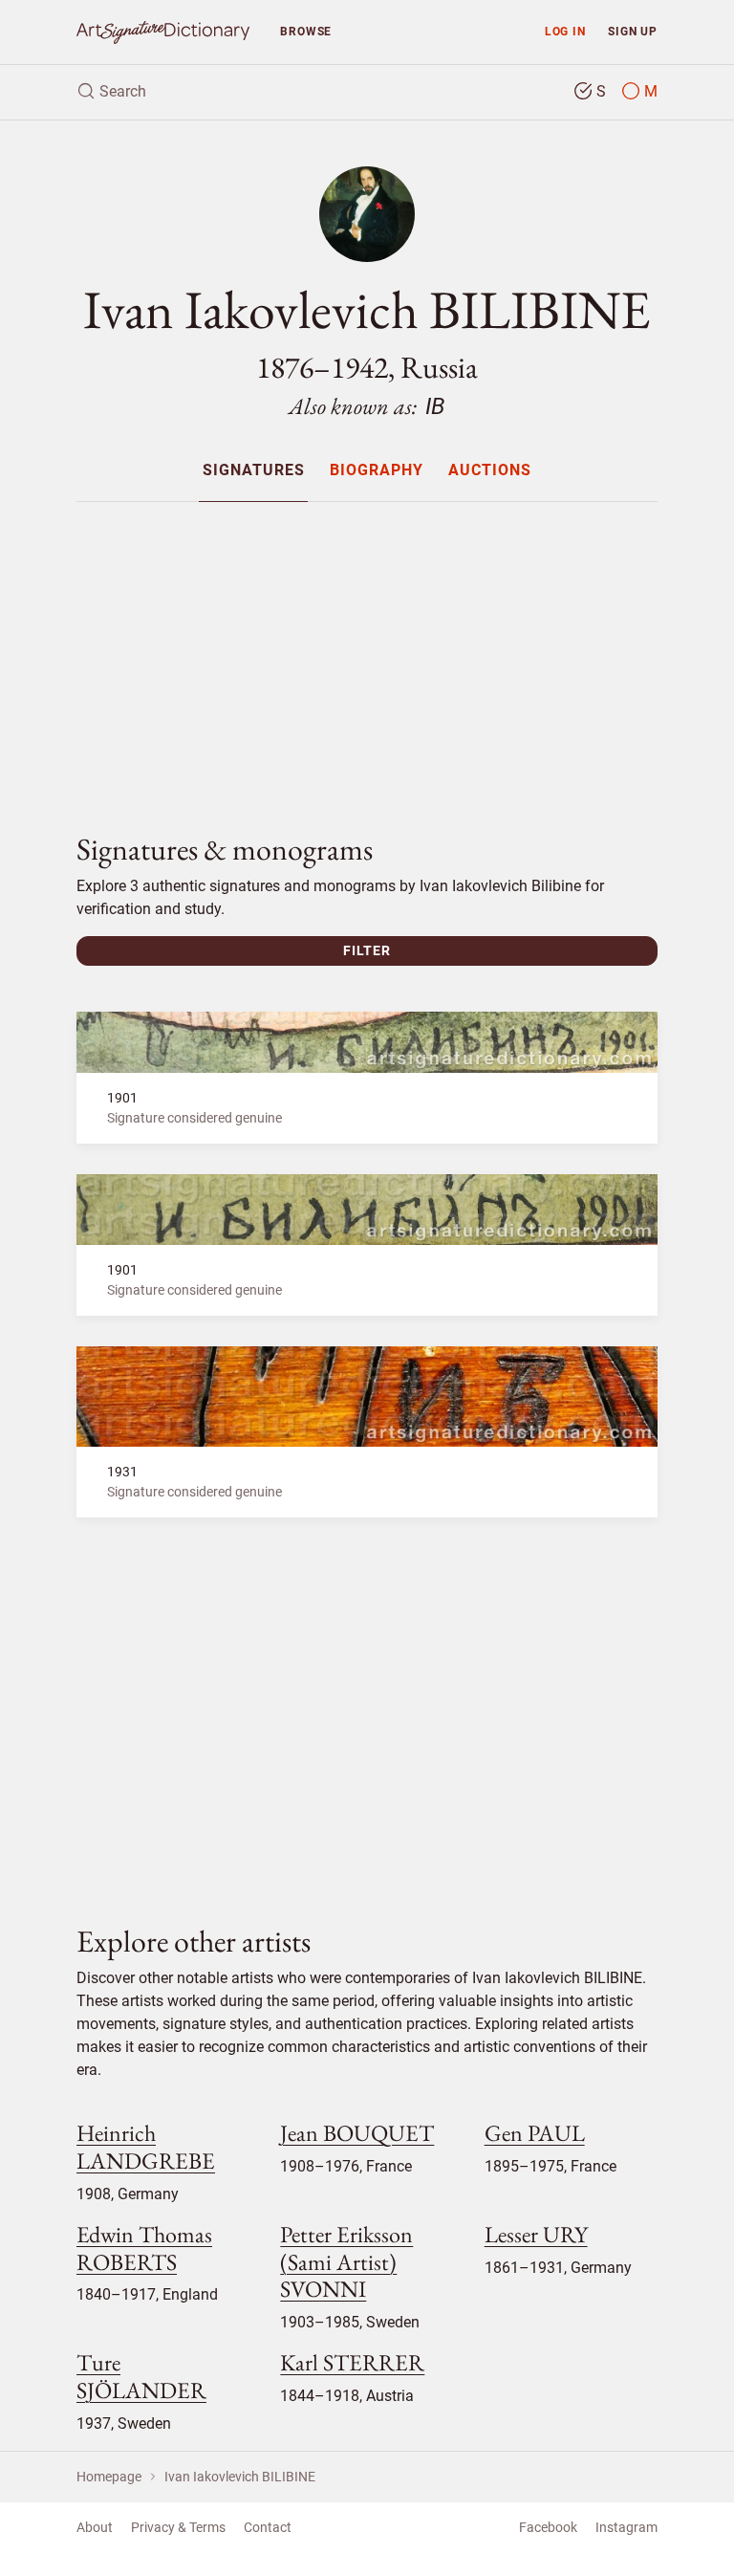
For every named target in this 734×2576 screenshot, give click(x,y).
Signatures (254, 471)
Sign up (633, 31)
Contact (268, 2527)
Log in (565, 31)
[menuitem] (253, 470)
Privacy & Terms (178, 2527)
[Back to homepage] (163, 32)
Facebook (548, 2527)
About (95, 2527)
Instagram (626, 2527)
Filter (367, 950)
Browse (306, 31)
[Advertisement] (367, 651)
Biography (377, 471)
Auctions (490, 471)
